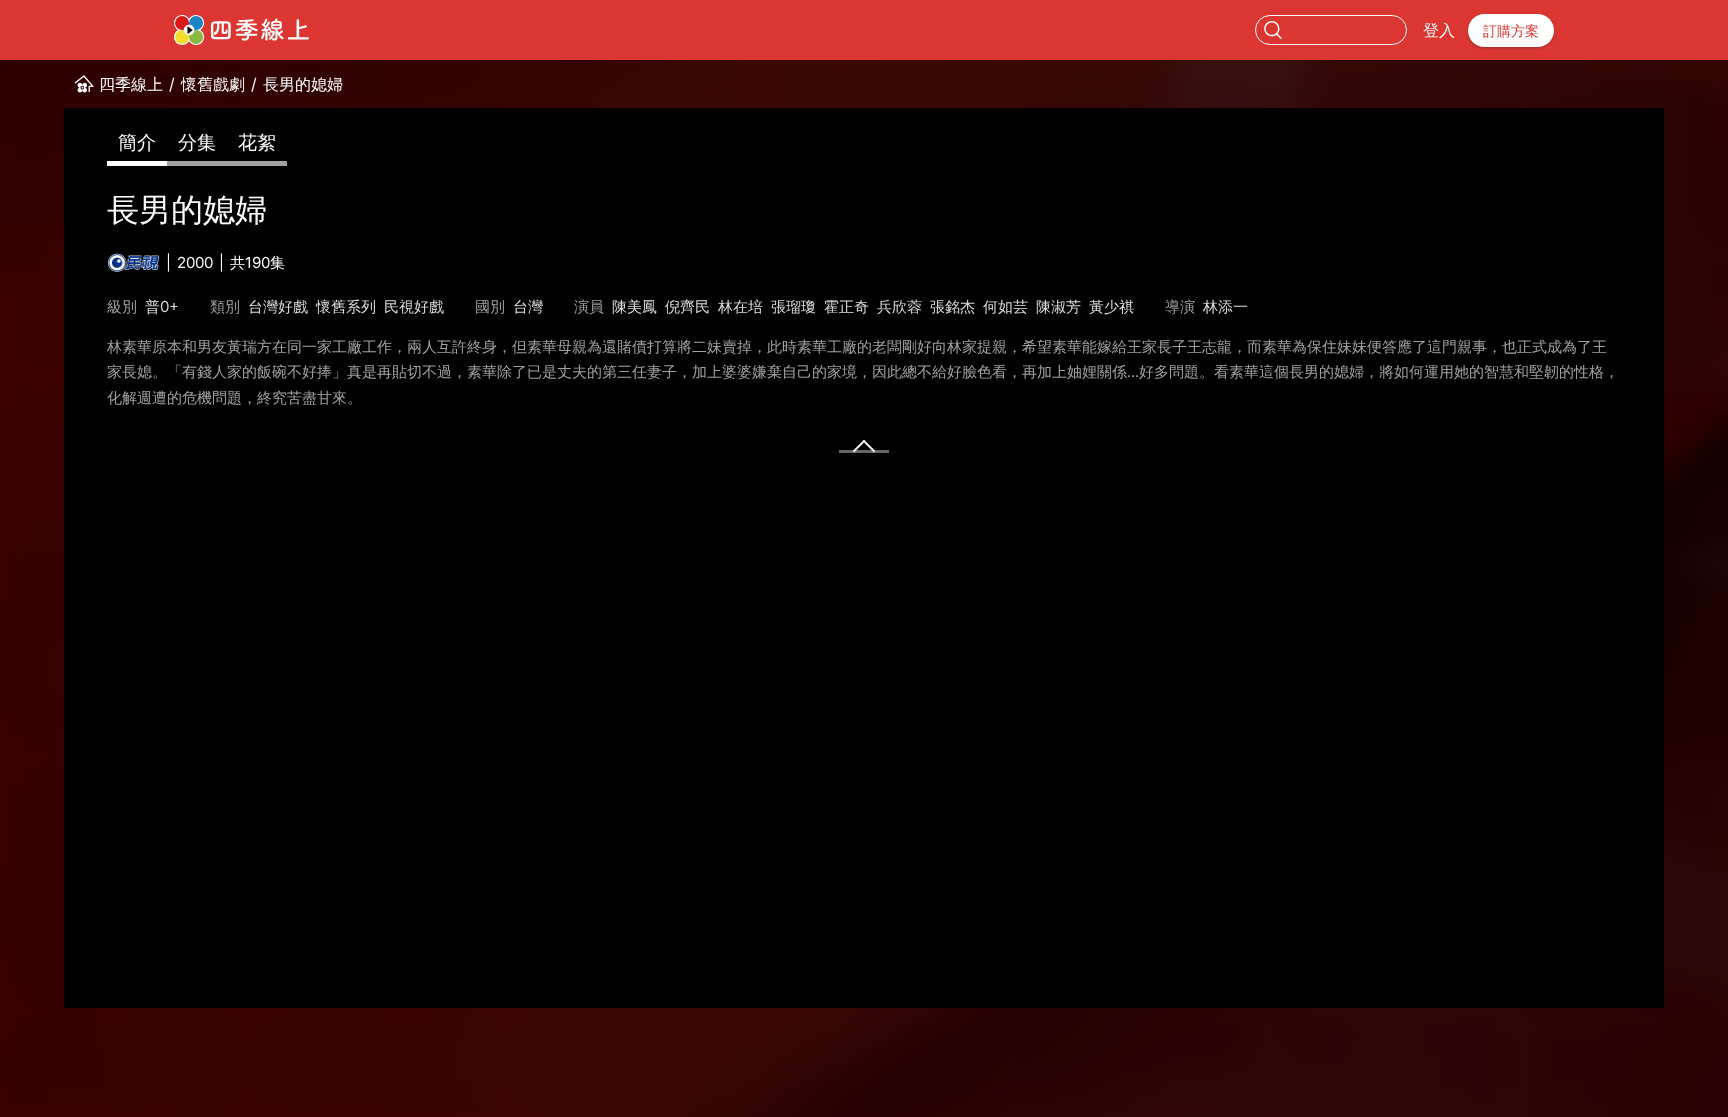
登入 (1439, 30)
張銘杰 (952, 306)
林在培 (740, 306)
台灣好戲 (278, 306)
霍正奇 (846, 306)
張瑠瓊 (793, 306)
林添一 (1225, 306)
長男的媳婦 (303, 84)
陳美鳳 (634, 306)
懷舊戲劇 (213, 84)
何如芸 (1005, 306)
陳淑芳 (1058, 306)
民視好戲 (414, 306)
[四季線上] (241, 30)
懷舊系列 (346, 306)
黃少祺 (1111, 306)
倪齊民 (687, 306)
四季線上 (131, 84)
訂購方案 (1511, 30)
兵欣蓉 (899, 306)
